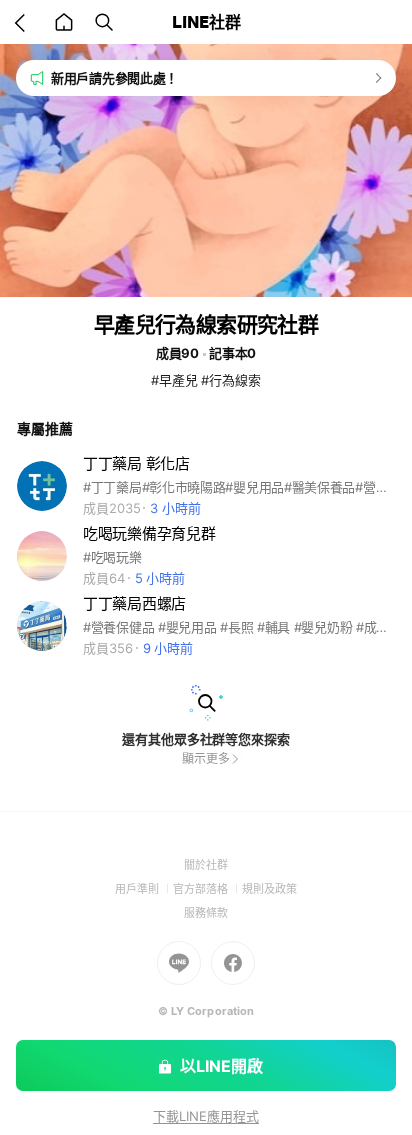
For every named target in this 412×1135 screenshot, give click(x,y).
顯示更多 (206, 758)
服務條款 (206, 913)
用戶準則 (144, 889)
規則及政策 (269, 889)
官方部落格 (207, 889)
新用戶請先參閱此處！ (114, 78)
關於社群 (206, 865)
